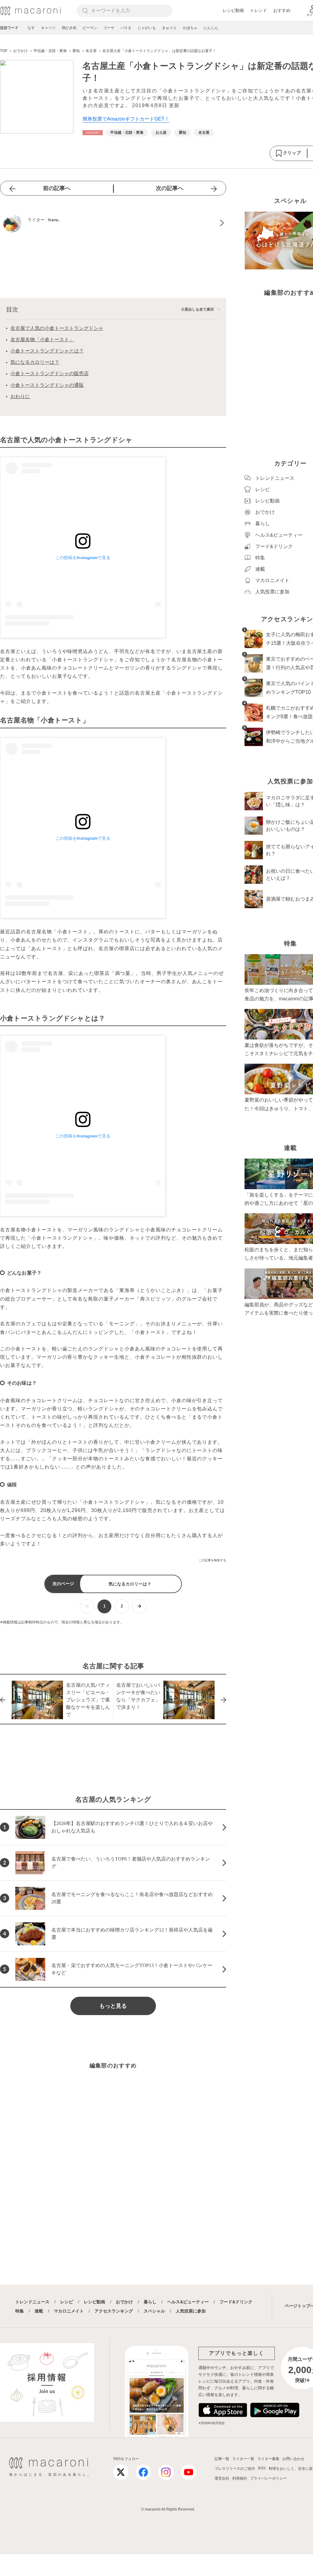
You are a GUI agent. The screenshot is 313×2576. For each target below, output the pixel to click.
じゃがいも (147, 28)
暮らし (150, 2302)
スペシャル (154, 2311)
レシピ (67, 2302)
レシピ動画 (233, 10)
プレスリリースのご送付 (235, 2469)
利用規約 (240, 2478)
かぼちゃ (190, 28)
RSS (262, 2468)
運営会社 (222, 2478)
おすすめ (282, 10)
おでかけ (124, 2302)
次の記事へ (170, 188)
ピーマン (90, 28)
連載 (39, 2311)
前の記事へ (57, 188)
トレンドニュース (32, 2302)
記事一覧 (222, 2459)
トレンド (259, 10)
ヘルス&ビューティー (188, 2302)
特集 (20, 2311)
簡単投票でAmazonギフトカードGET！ (126, 119)
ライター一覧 (243, 2459)
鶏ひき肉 (69, 28)
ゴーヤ (109, 28)
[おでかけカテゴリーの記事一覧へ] (93, 133)
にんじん (211, 28)
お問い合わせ (293, 2459)
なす (31, 28)
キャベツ (48, 28)
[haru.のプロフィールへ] (113, 223)
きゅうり (169, 28)
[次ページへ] (139, 1606)
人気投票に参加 (191, 2311)
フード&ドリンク (236, 2302)
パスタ (126, 28)
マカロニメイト (69, 2311)
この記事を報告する (212, 1560)
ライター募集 (268, 2459)
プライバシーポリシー (268, 2478)
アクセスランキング (114, 2311)
